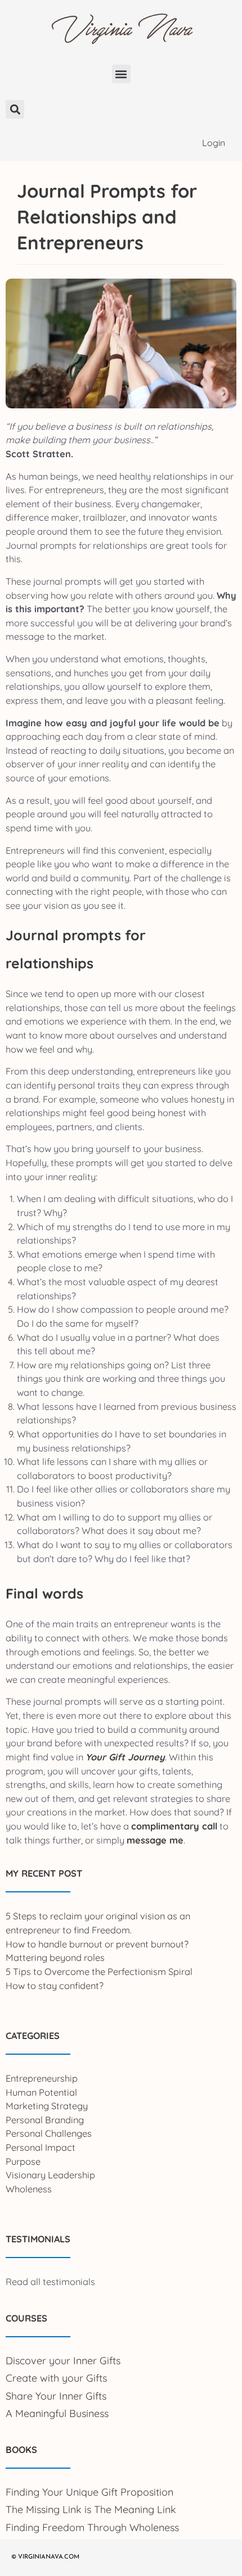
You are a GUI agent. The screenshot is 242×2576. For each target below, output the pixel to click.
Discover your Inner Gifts (63, 2361)
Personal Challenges (49, 2133)
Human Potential (41, 2092)
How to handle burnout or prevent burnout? (97, 1944)
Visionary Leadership (50, 2175)
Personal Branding (45, 2120)
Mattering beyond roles (55, 1958)
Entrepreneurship (42, 2078)
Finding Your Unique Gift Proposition (89, 2492)
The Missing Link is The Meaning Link (91, 2509)
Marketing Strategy (47, 2106)
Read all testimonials (50, 2282)
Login (214, 143)
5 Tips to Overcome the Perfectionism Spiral (99, 1972)
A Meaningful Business (57, 2413)
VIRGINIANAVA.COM (49, 2557)
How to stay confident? (55, 1986)
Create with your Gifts (56, 2378)
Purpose (23, 2161)
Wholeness (29, 2189)
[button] (121, 74)
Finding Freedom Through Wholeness (92, 2527)
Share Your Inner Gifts (56, 2396)
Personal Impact (41, 2147)
